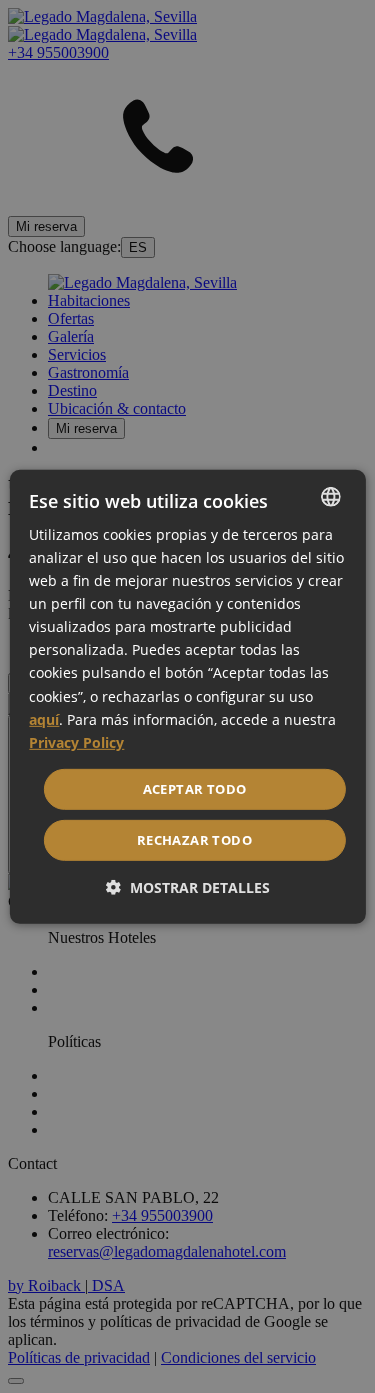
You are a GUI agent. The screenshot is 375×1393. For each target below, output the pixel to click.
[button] (188, 887)
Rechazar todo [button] (194, 840)
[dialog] (187, 696)
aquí (44, 718)
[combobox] (331, 496)
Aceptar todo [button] (195, 789)
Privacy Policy (76, 742)
